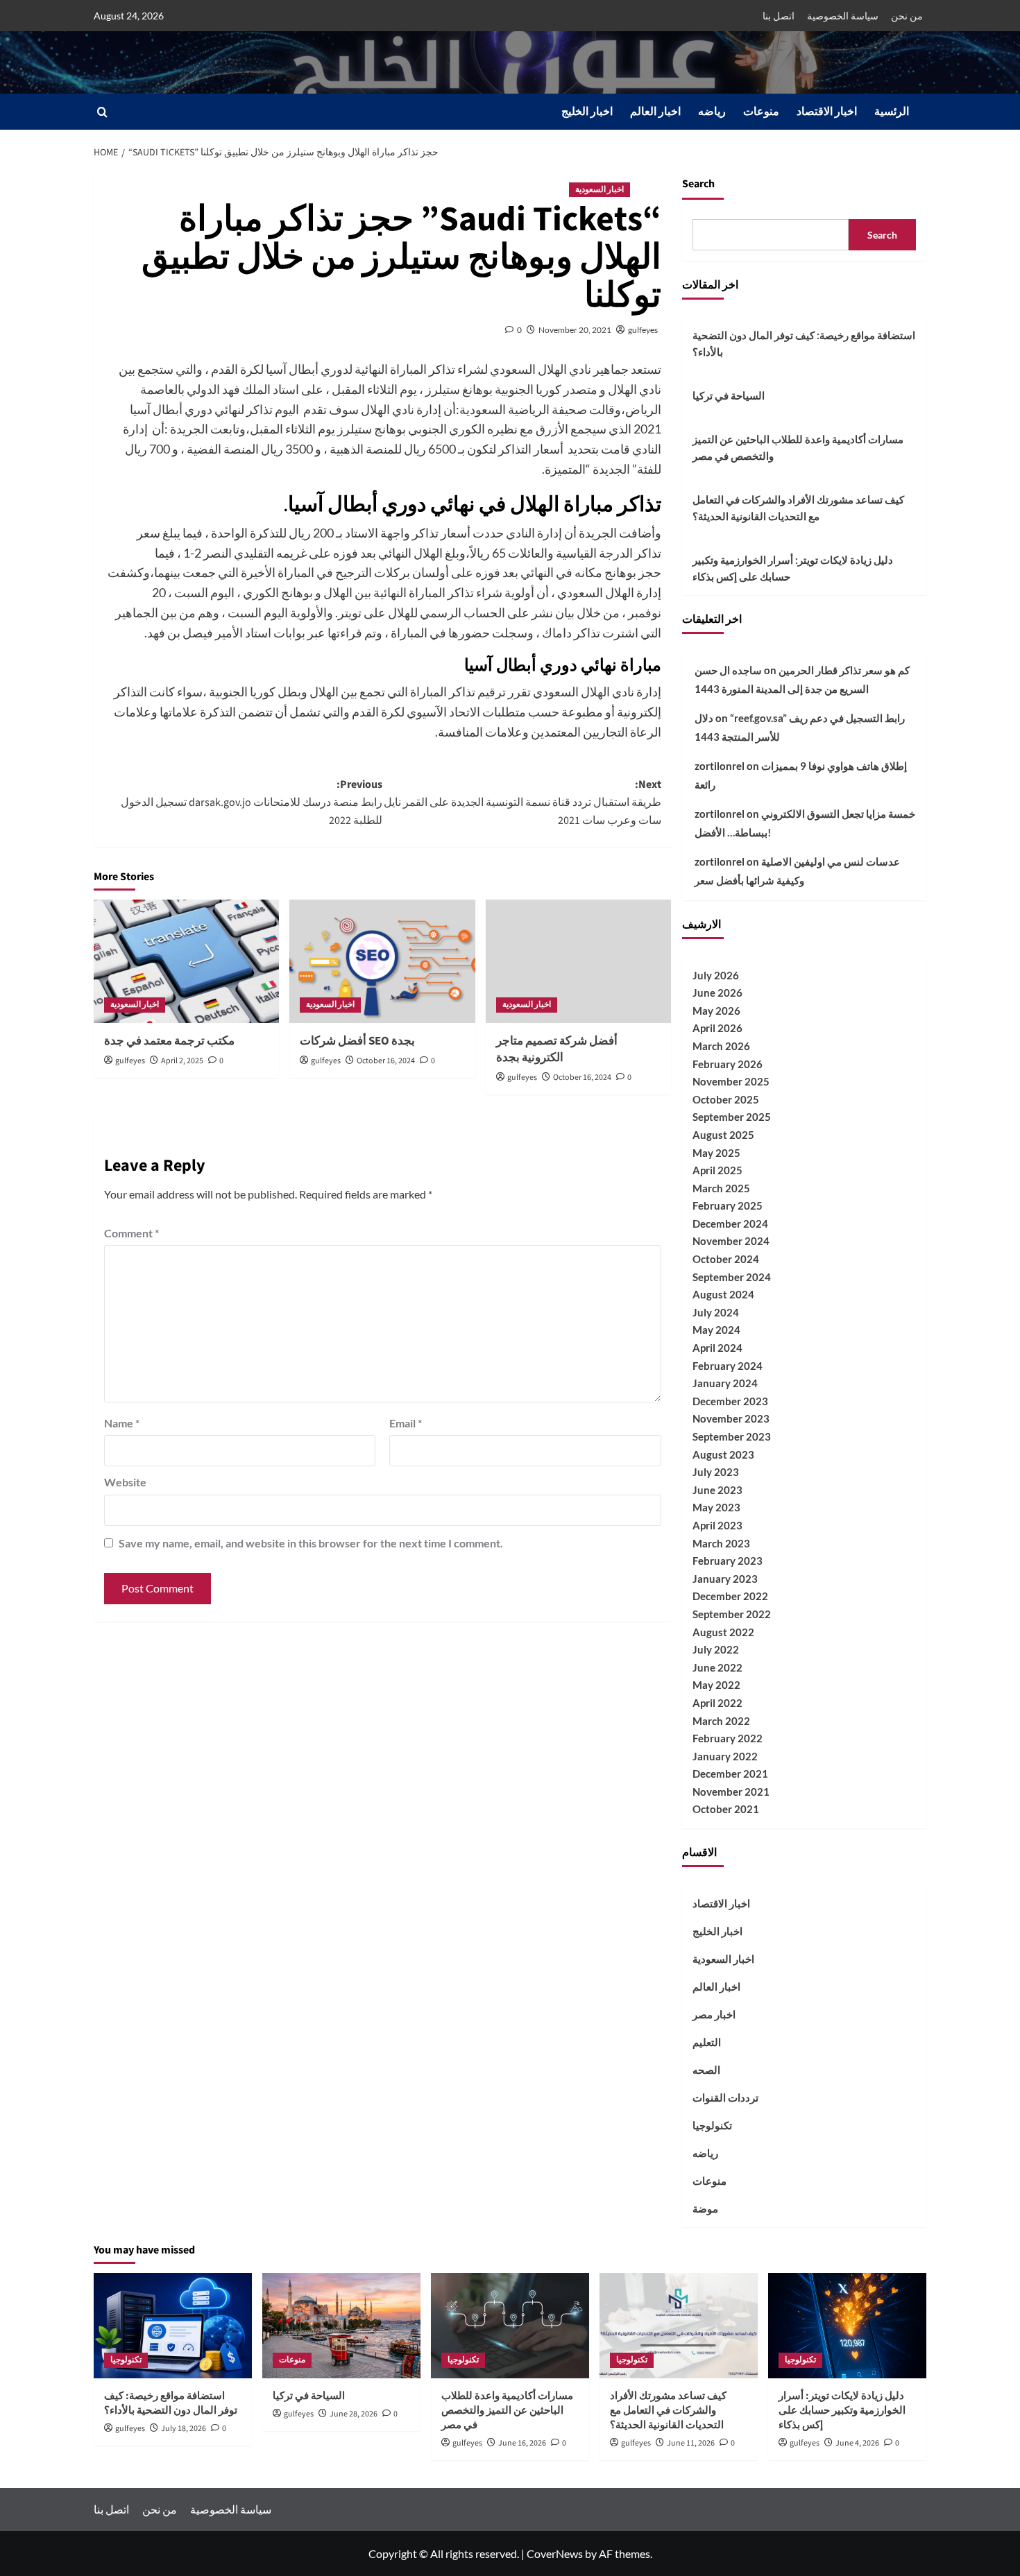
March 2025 (721, 1188)
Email (406, 1423)
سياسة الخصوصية (843, 16)
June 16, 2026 (522, 2443)
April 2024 (717, 1348)
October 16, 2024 (386, 1061)
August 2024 (723, 1294)
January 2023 (725, 1579)
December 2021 (730, 1774)
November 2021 (731, 1792)
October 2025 (726, 1099)
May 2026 (716, 1011)
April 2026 (717, 1028)
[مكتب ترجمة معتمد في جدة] (186, 961)
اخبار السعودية (600, 190)
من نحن (907, 16)
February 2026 (728, 1064)
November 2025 (731, 1081)
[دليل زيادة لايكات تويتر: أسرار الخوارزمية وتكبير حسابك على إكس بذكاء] (847, 2326)
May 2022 (716, 1685)
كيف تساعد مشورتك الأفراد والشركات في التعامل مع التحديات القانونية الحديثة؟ (798, 508)
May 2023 (716, 1507)
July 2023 (716, 1472)
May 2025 (716, 1153)
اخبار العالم (655, 112)
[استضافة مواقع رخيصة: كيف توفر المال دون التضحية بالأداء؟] (173, 2326)
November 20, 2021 (575, 330)
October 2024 (726, 1259)
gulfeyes (643, 330)
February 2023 (728, 1561)
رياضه (712, 112)
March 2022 (721, 1721)
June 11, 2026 (691, 2443)
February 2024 (728, 1366)
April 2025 (717, 1170)
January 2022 (725, 1756)
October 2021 (726, 1809)
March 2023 (721, 1543)
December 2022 (730, 1596)
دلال (704, 718)
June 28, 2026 (354, 2414)
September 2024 (732, 1277)
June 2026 (717, 993)
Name (122, 1423)
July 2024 (716, 1312)
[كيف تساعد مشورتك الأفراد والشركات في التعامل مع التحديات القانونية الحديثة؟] (679, 2326)
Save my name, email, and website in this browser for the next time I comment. (311, 1543)
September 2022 (732, 1614)
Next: (522, 802)
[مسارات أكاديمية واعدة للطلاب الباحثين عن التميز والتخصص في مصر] (510, 2326)
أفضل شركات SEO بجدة (357, 1041)
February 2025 (728, 1205)
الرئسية (892, 112)
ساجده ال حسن (728, 670)
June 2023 (717, 1490)
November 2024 (731, 1241)
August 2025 (723, 1135)
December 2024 (730, 1223)
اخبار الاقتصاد (827, 112)
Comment (131, 1233)
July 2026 (716, 975)
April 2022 (717, 1703)
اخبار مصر (714, 2014)
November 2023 (731, 1418)
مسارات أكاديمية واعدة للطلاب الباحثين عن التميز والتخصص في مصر (798, 447)
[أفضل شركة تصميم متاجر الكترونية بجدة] (578, 961)
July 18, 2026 (184, 2429)
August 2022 (723, 1632)
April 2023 (717, 1525)
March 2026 (721, 1046)
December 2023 (730, 1401)
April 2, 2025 (182, 1061)
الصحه (706, 2070)
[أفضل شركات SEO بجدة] (382, 961)
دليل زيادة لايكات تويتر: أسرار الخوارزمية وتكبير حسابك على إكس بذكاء (793, 568)
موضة (705, 2208)
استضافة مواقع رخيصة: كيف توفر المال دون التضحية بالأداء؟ (804, 343)
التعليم (707, 2042)
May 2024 (716, 1330)
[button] (102, 112)
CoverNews (555, 2553)
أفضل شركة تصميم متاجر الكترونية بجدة (557, 1049)
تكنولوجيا (712, 2125)
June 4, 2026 (857, 2443)
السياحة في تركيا (729, 395)
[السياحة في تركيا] (341, 2326)
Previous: (252, 802)
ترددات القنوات (725, 2097)
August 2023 (723, 1454)
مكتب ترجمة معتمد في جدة (169, 1041)
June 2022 (717, 1667)
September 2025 (732, 1117)
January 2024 (725, 1383)
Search (698, 184)
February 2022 (728, 1738)
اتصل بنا (779, 16)
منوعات (761, 112)
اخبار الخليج (587, 112)
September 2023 (732, 1436)
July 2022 (716, 1649)
